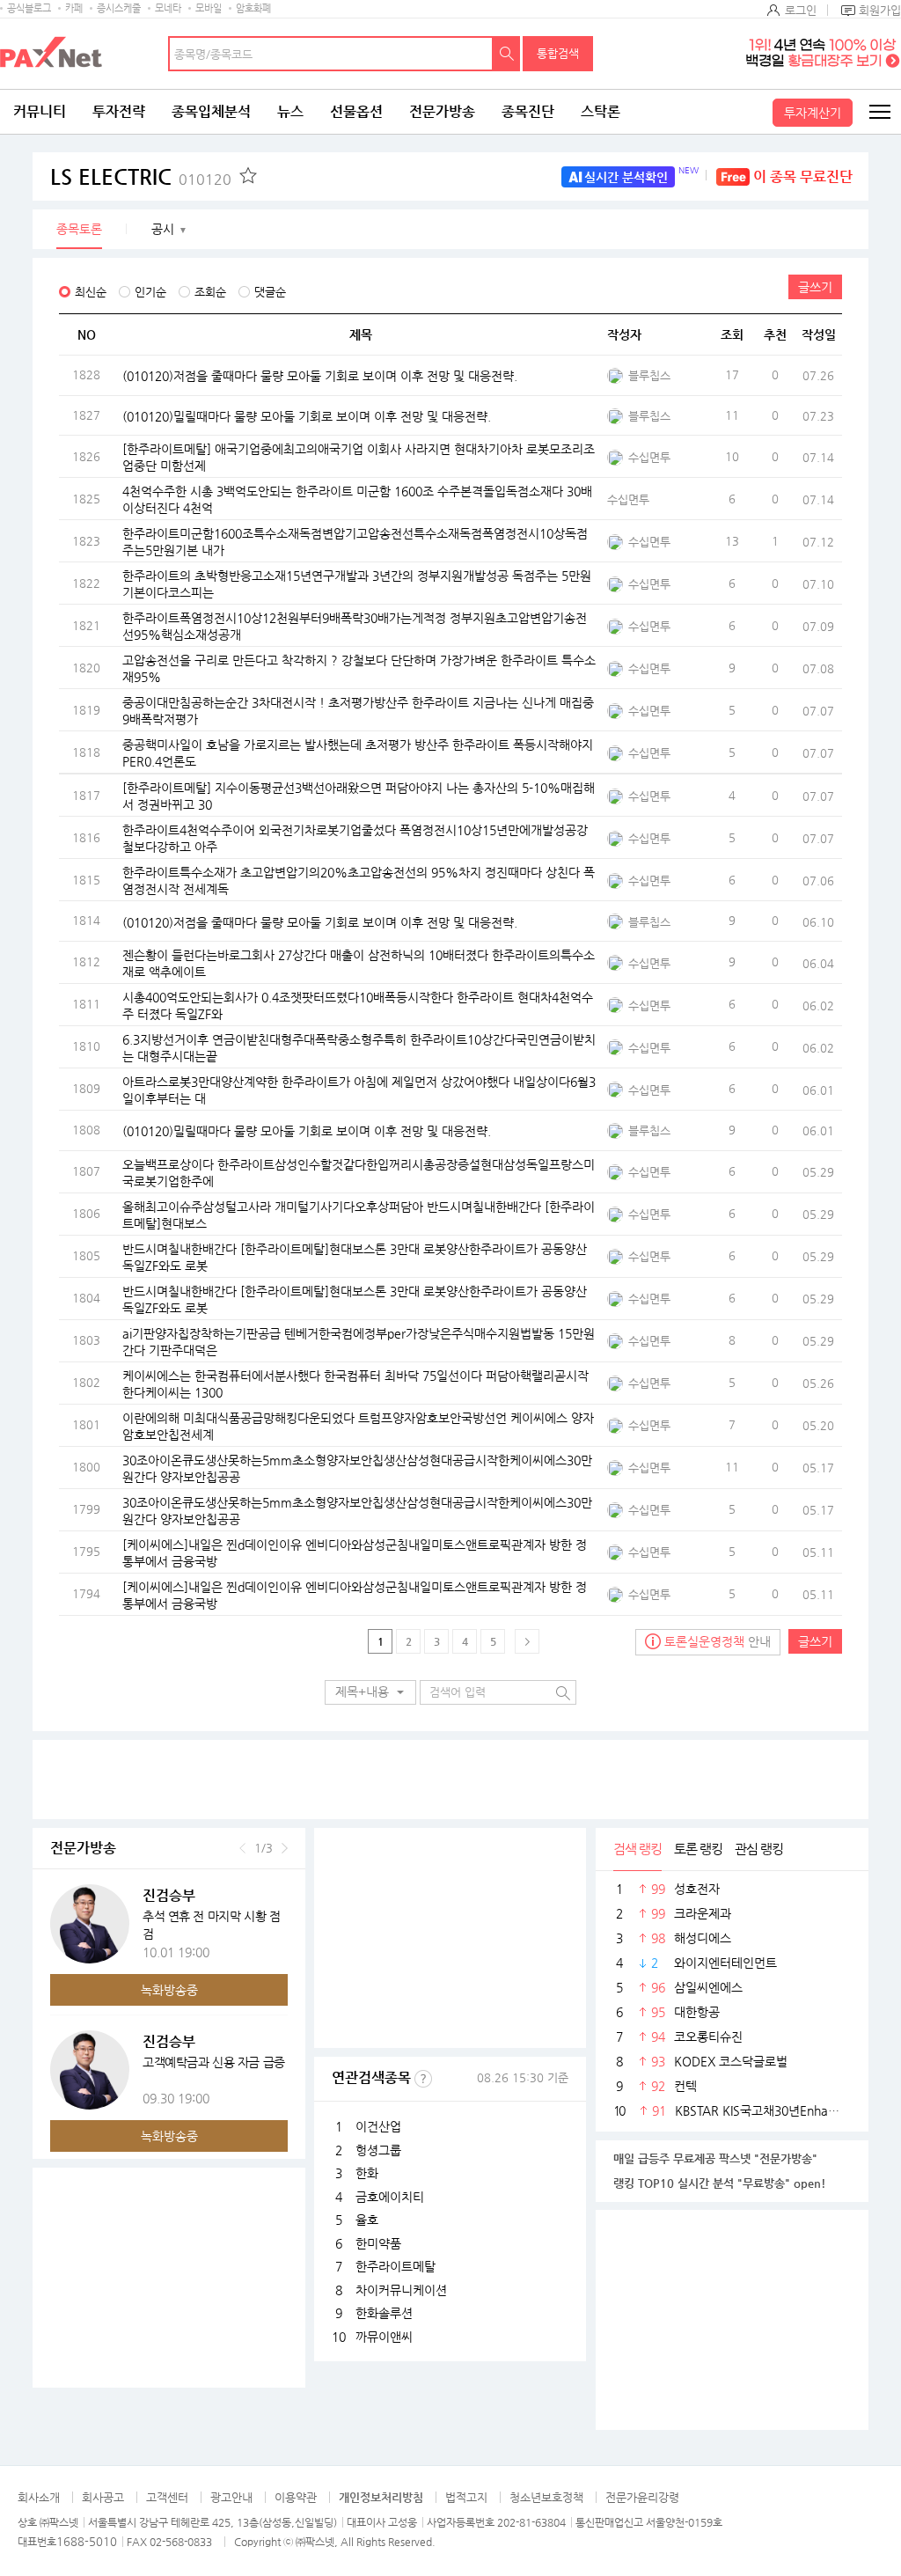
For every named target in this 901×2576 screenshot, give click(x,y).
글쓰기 (815, 287)
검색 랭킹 (637, 1849)
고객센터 (167, 2497)
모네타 (168, 8)
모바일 (209, 8)
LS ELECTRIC (141, 177)
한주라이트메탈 (396, 2266)
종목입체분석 (211, 111)
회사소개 (39, 2497)
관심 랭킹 (759, 1849)
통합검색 (558, 53)
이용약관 (296, 2497)
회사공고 (103, 2497)
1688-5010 (87, 2541)
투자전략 (119, 111)
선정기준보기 (423, 2079)
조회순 (210, 292)
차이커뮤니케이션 (401, 2290)
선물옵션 (356, 111)
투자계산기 (813, 113)
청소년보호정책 (546, 2497)
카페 (74, 8)
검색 (507, 54)
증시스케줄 (119, 8)
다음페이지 (527, 1641)
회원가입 (880, 10)
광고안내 (231, 2497)
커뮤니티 (40, 111)
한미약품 (378, 2243)
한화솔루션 (384, 2313)
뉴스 (290, 111)
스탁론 (601, 111)
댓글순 (270, 292)
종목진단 (528, 111)
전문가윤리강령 (642, 2497)
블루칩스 (649, 375)
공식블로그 (29, 8)
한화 (367, 2173)
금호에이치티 (390, 2197)
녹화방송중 (169, 1990)
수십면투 (649, 457)
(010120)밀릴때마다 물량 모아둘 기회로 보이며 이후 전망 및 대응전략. (307, 415)
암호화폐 (253, 8)
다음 (285, 1848)
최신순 (91, 292)
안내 (718, 1641)
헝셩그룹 (378, 2150)
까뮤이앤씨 (384, 2337)
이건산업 (378, 2126)
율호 (367, 2220)
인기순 (150, 292)
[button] (370, 1692)
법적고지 (466, 2497)
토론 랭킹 (698, 1849)
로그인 (801, 10)
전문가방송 (442, 111)
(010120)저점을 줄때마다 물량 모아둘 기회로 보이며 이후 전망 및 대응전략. (320, 376)
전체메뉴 (879, 112)
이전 (242, 1848)
